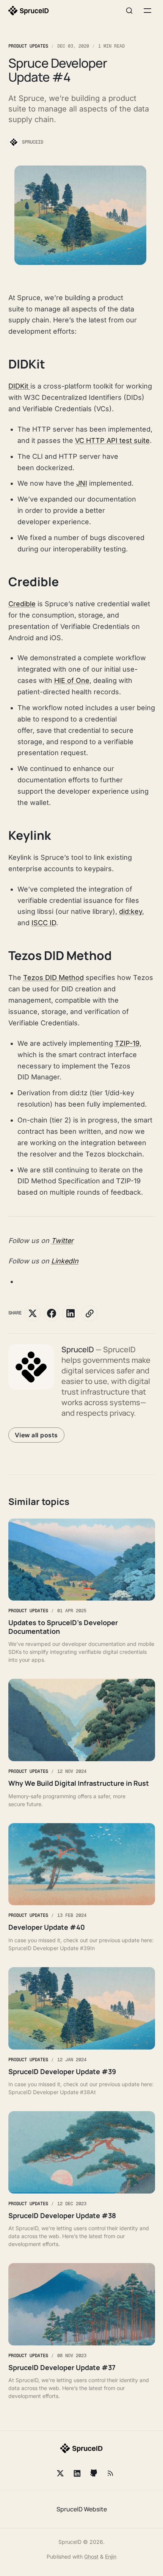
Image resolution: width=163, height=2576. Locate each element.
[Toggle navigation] (147, 11)
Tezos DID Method (53, 978)
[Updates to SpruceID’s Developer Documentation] (82, 1591)
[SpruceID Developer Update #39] (82, 2032)
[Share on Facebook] (52, 1313)
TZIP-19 (127, 1043)
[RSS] (110, 2473)
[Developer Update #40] (82, 1888)
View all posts (36, 1435)
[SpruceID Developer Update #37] (82, 2331)
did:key (131, 911)
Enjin (111, 2557)
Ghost (91, 2557)
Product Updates (28, 46)
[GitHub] (94, 2473)
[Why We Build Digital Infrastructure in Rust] (82, 1743)
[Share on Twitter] (33, 1313)
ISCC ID (44, 923)
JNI (82, 483)
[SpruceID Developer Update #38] (82, 2180)
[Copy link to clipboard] (89, 1313)
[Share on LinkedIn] (71, 1313)
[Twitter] (60, 2473)
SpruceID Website (82, 2509)
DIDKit (19, 386)
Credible (22, 604)
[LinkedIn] (77, 2473)
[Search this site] (129, 11)
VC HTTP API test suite (112, 440)
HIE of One (72, 680)
